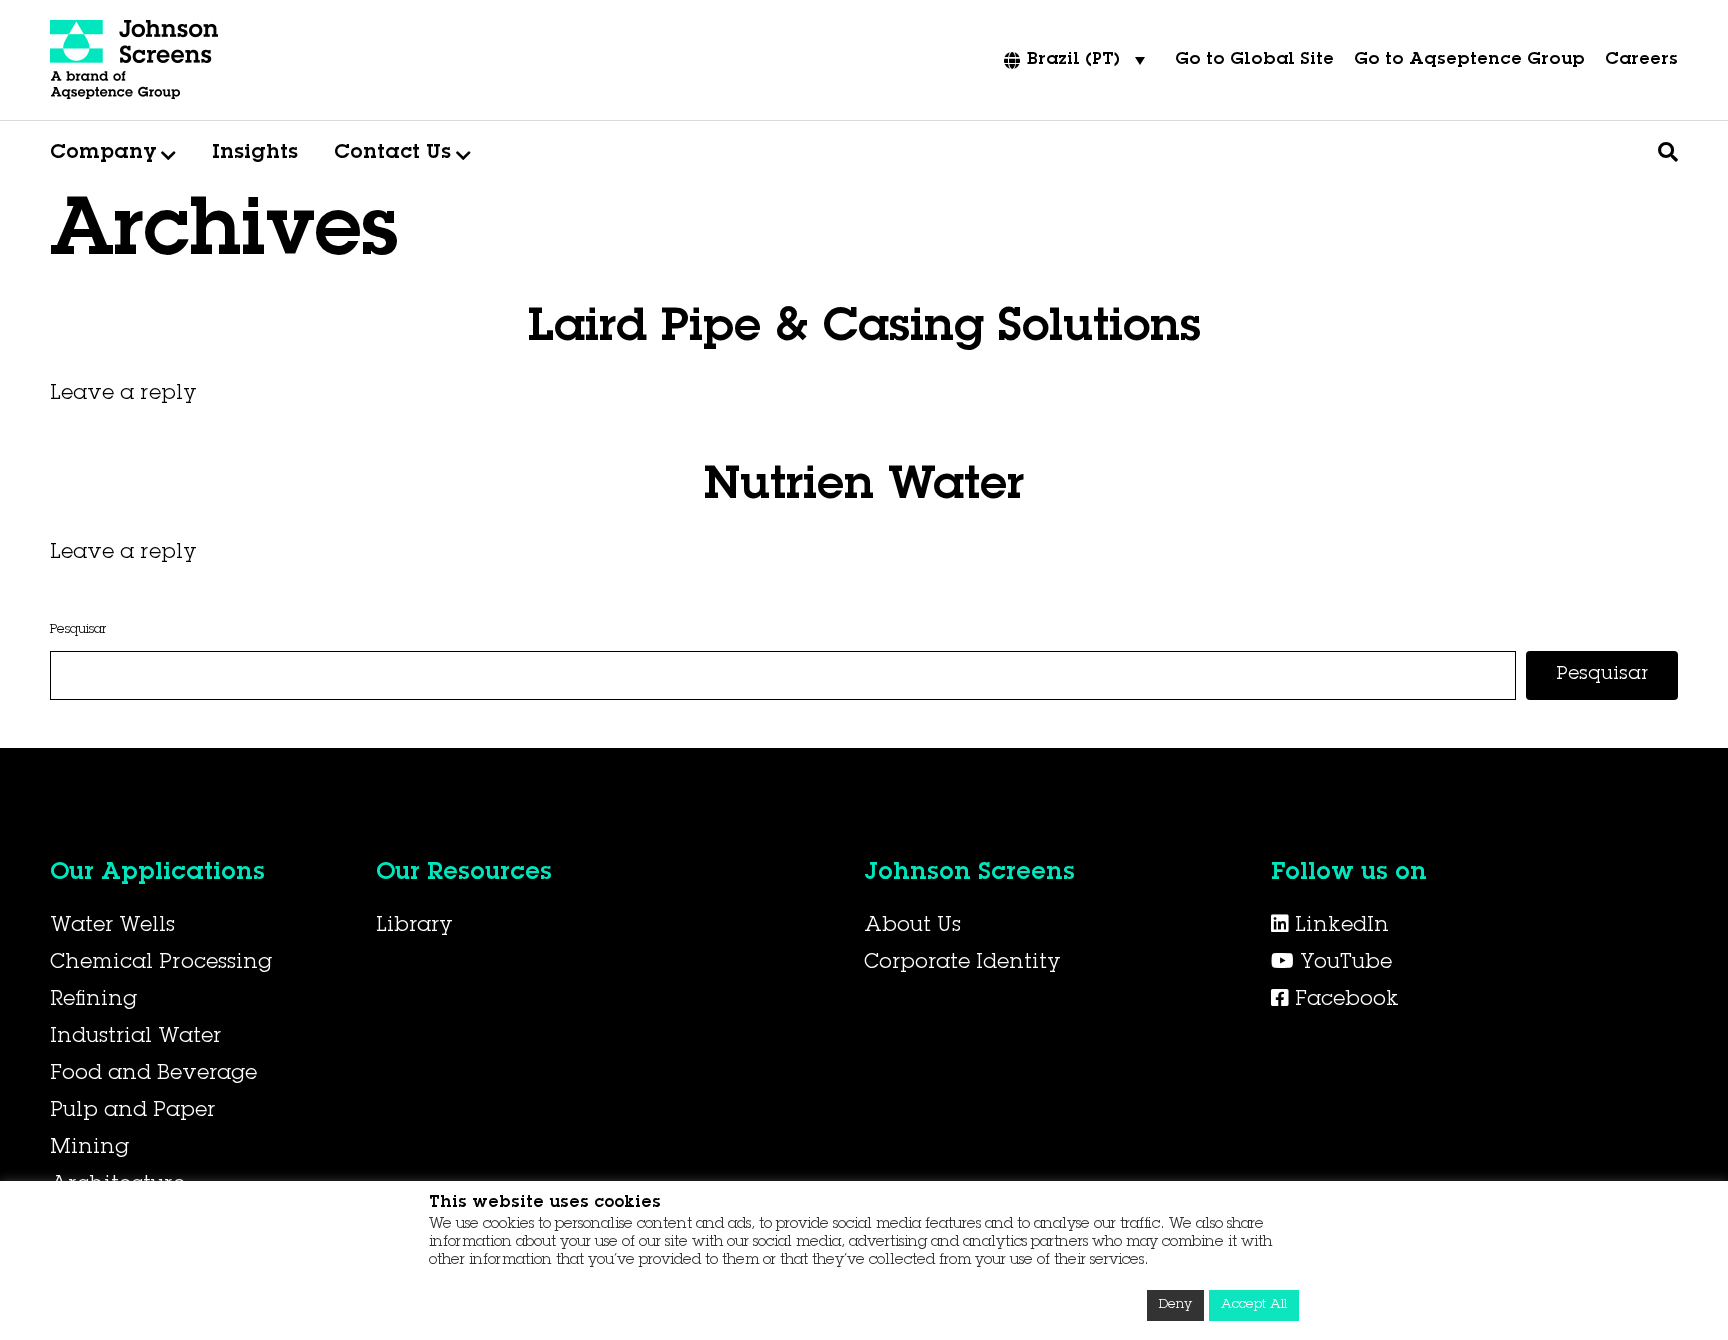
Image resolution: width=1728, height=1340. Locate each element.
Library (414, 927)
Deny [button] (1175, 1305)
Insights (255, 154)
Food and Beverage (153, 1075)
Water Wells (112, 927)
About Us (912, 927)
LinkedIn (1339, 927)
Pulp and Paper (132, 1112)
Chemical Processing (161, 964)
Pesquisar (78, 630)
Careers (1641, 60)
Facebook (1344, 1001)
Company (103, 154)
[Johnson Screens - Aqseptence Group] (135, 60)
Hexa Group (381, 447)
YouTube (1343, 964)
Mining (89, 1149)
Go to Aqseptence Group (1469, 60)
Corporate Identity (962, 964)
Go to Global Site (1254, 60)
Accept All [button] (1254, 1305)
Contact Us (392, 154)
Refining (93, 1001)
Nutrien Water (864, 488)
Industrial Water (135, 1038)
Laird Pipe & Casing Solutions (864, 330)
